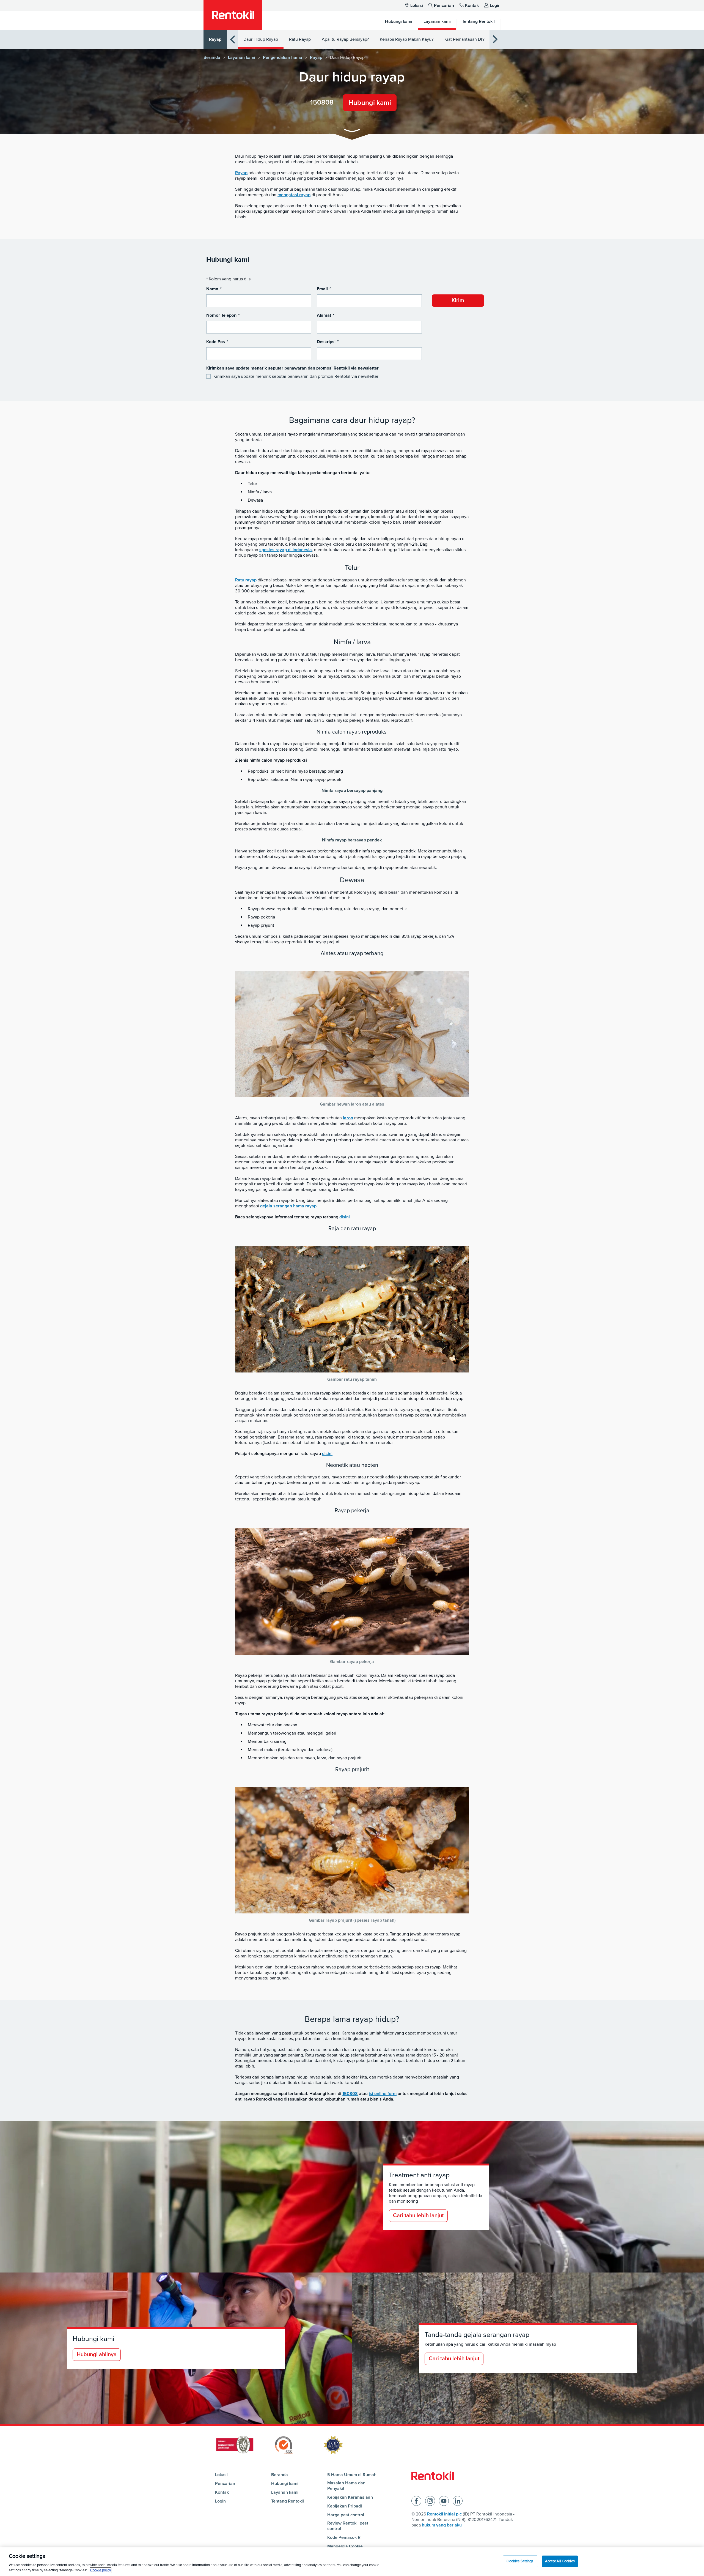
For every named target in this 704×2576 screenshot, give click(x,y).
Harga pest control (346, 2515)
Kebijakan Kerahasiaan (350, 2497)
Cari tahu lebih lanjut (418, 2216)
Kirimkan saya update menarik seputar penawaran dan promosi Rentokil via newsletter (296, 376)
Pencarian (444, 6)
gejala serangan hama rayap (288, 1206)
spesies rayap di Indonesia (286, 550)
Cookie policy (101, 2570)
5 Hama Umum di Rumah (352, 2475)
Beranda (212, 58)
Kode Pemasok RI (344, 2537)
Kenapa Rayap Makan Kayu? (407, 39)
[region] (352, 2562)
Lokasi (417, 6)
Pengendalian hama (283, 58)
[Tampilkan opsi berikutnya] (495, 39)
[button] (352, 132)
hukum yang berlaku (442, 2525)
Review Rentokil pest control (348, 2526)
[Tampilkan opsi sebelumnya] (232, 39)
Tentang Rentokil (288, 2501)
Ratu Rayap (300, 39)
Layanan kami (242, 58)
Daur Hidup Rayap (261, 39)
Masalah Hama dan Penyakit (346, 2486)
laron (348, 1118)
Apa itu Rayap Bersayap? (345, 39)
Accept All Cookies (560, 2561)
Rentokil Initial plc (444, 2514)
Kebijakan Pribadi (345, 2506)
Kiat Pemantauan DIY (465, 39)
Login (495, 6)
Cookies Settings (520, 2561)
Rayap (215, 39)
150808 (322, 102)
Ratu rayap (246, 580)
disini (345, 1217)
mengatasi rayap (294, 195)
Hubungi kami (370, 103)
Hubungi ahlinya (97, 2355)
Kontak (472, 6)
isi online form (383, 2094)
